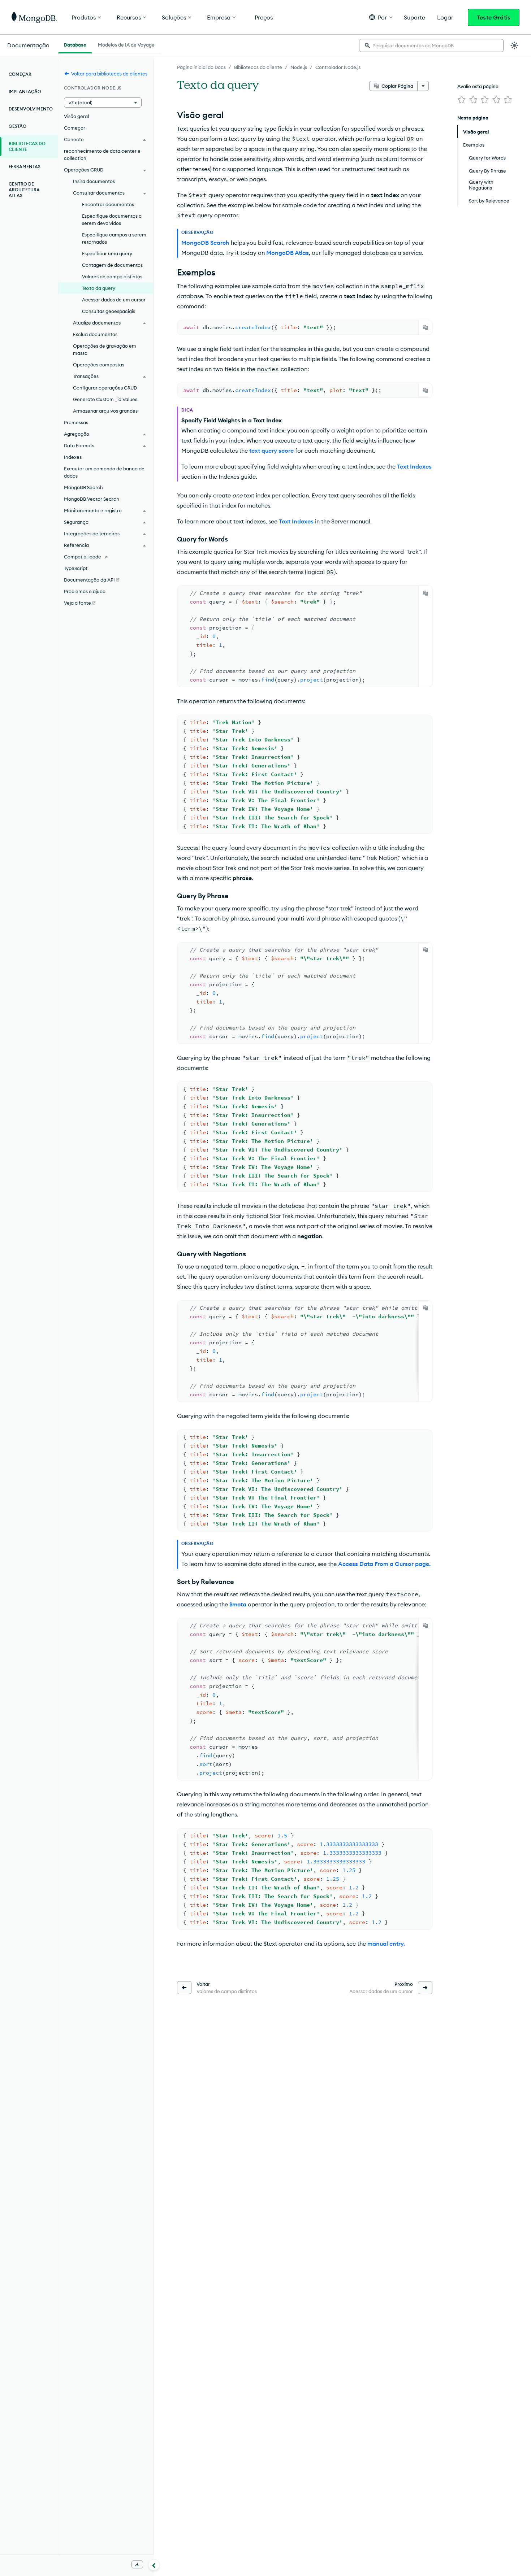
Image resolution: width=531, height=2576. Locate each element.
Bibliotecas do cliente (258, 67)
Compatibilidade (83, 557)
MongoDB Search (83, 487)
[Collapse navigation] (154, 2565)
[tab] (75, 44)
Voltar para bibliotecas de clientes (109, 74)
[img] (462, 100)
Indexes (73, 457)
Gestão (18, 126)
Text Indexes (414, 466)
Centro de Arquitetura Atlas (24, 190)
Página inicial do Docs (201, 67)
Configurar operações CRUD (105, 388)
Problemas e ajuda (85, 591)
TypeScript (76, 568)
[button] (381, 17)
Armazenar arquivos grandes (105, 411)
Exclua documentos (95, 334)
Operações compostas (99, 365)
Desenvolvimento (31, 109)
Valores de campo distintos (112, 277)
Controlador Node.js (338, 67)
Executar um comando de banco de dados (104, 472)
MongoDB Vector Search (92, 499)
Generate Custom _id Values (105, 399)
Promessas (76, 422)
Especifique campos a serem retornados (114, 238)
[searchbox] (431, 45)
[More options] (423, 86)
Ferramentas (25, 167)
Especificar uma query (107, 253)
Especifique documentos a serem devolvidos (112, 219)
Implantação (25, 92)
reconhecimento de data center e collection (102, 155)
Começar (20, 74)
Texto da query (99, 288)
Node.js (299, 67)
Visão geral (76, 116)
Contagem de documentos (112, 265)
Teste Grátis (494, 17)
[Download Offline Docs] (137, 2564)
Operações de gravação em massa (105, 349)
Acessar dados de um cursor (114, 300)
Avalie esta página (478, 86)
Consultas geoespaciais (109, 311)
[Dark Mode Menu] (514, 45)
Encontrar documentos (108, 204)
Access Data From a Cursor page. (384, 1564)
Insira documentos (94, 181)
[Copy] (426, 327)
